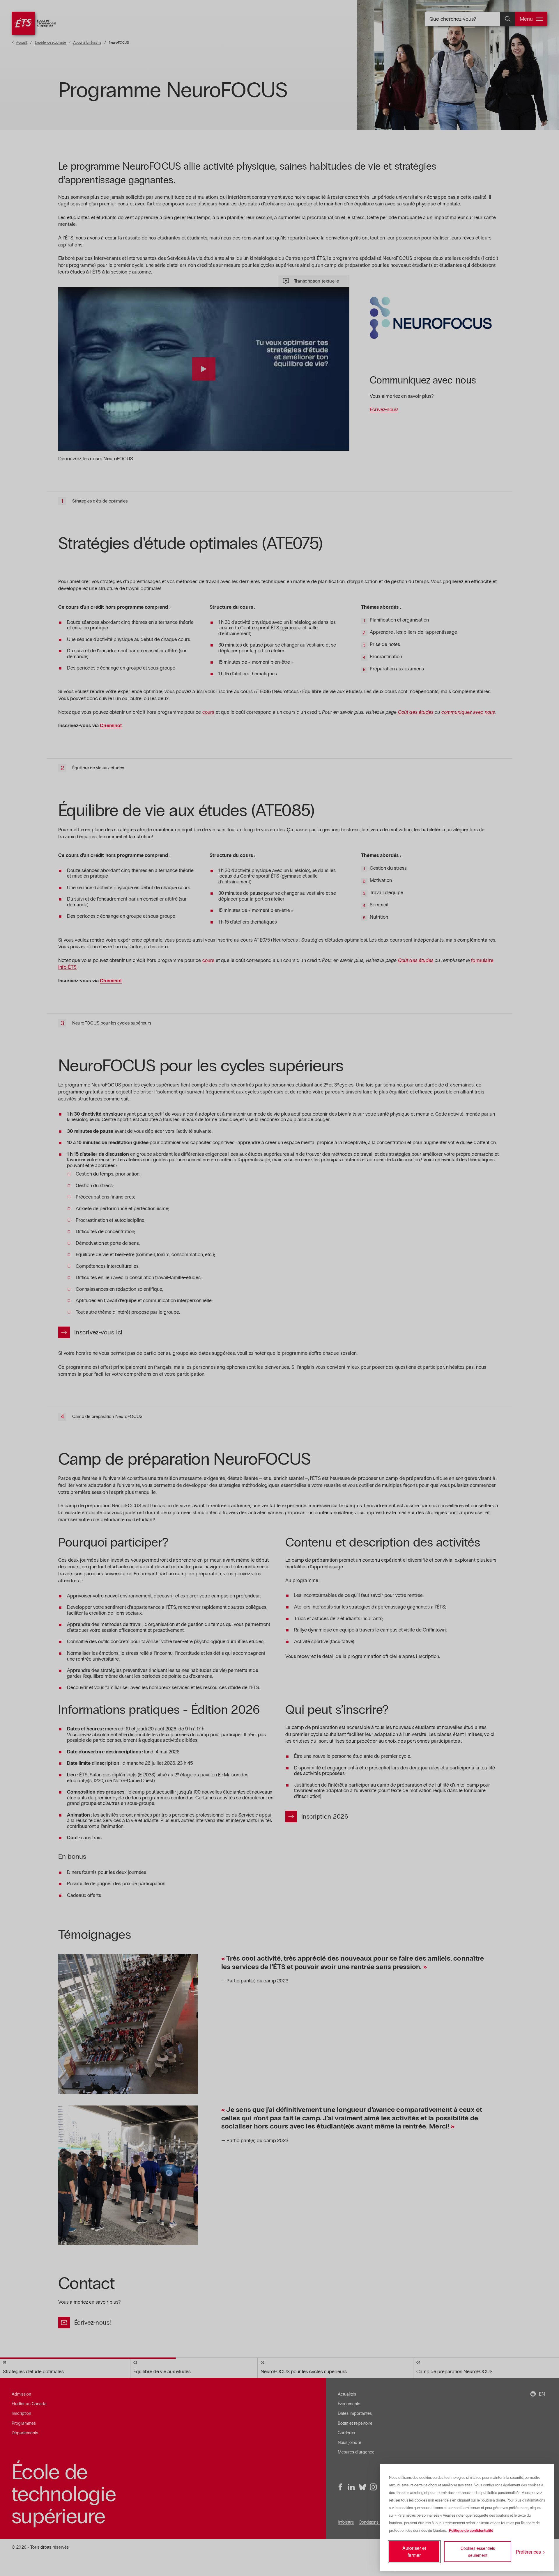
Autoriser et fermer (414, 2551)
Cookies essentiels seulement (478, 2552)
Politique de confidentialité (471, 2531)
